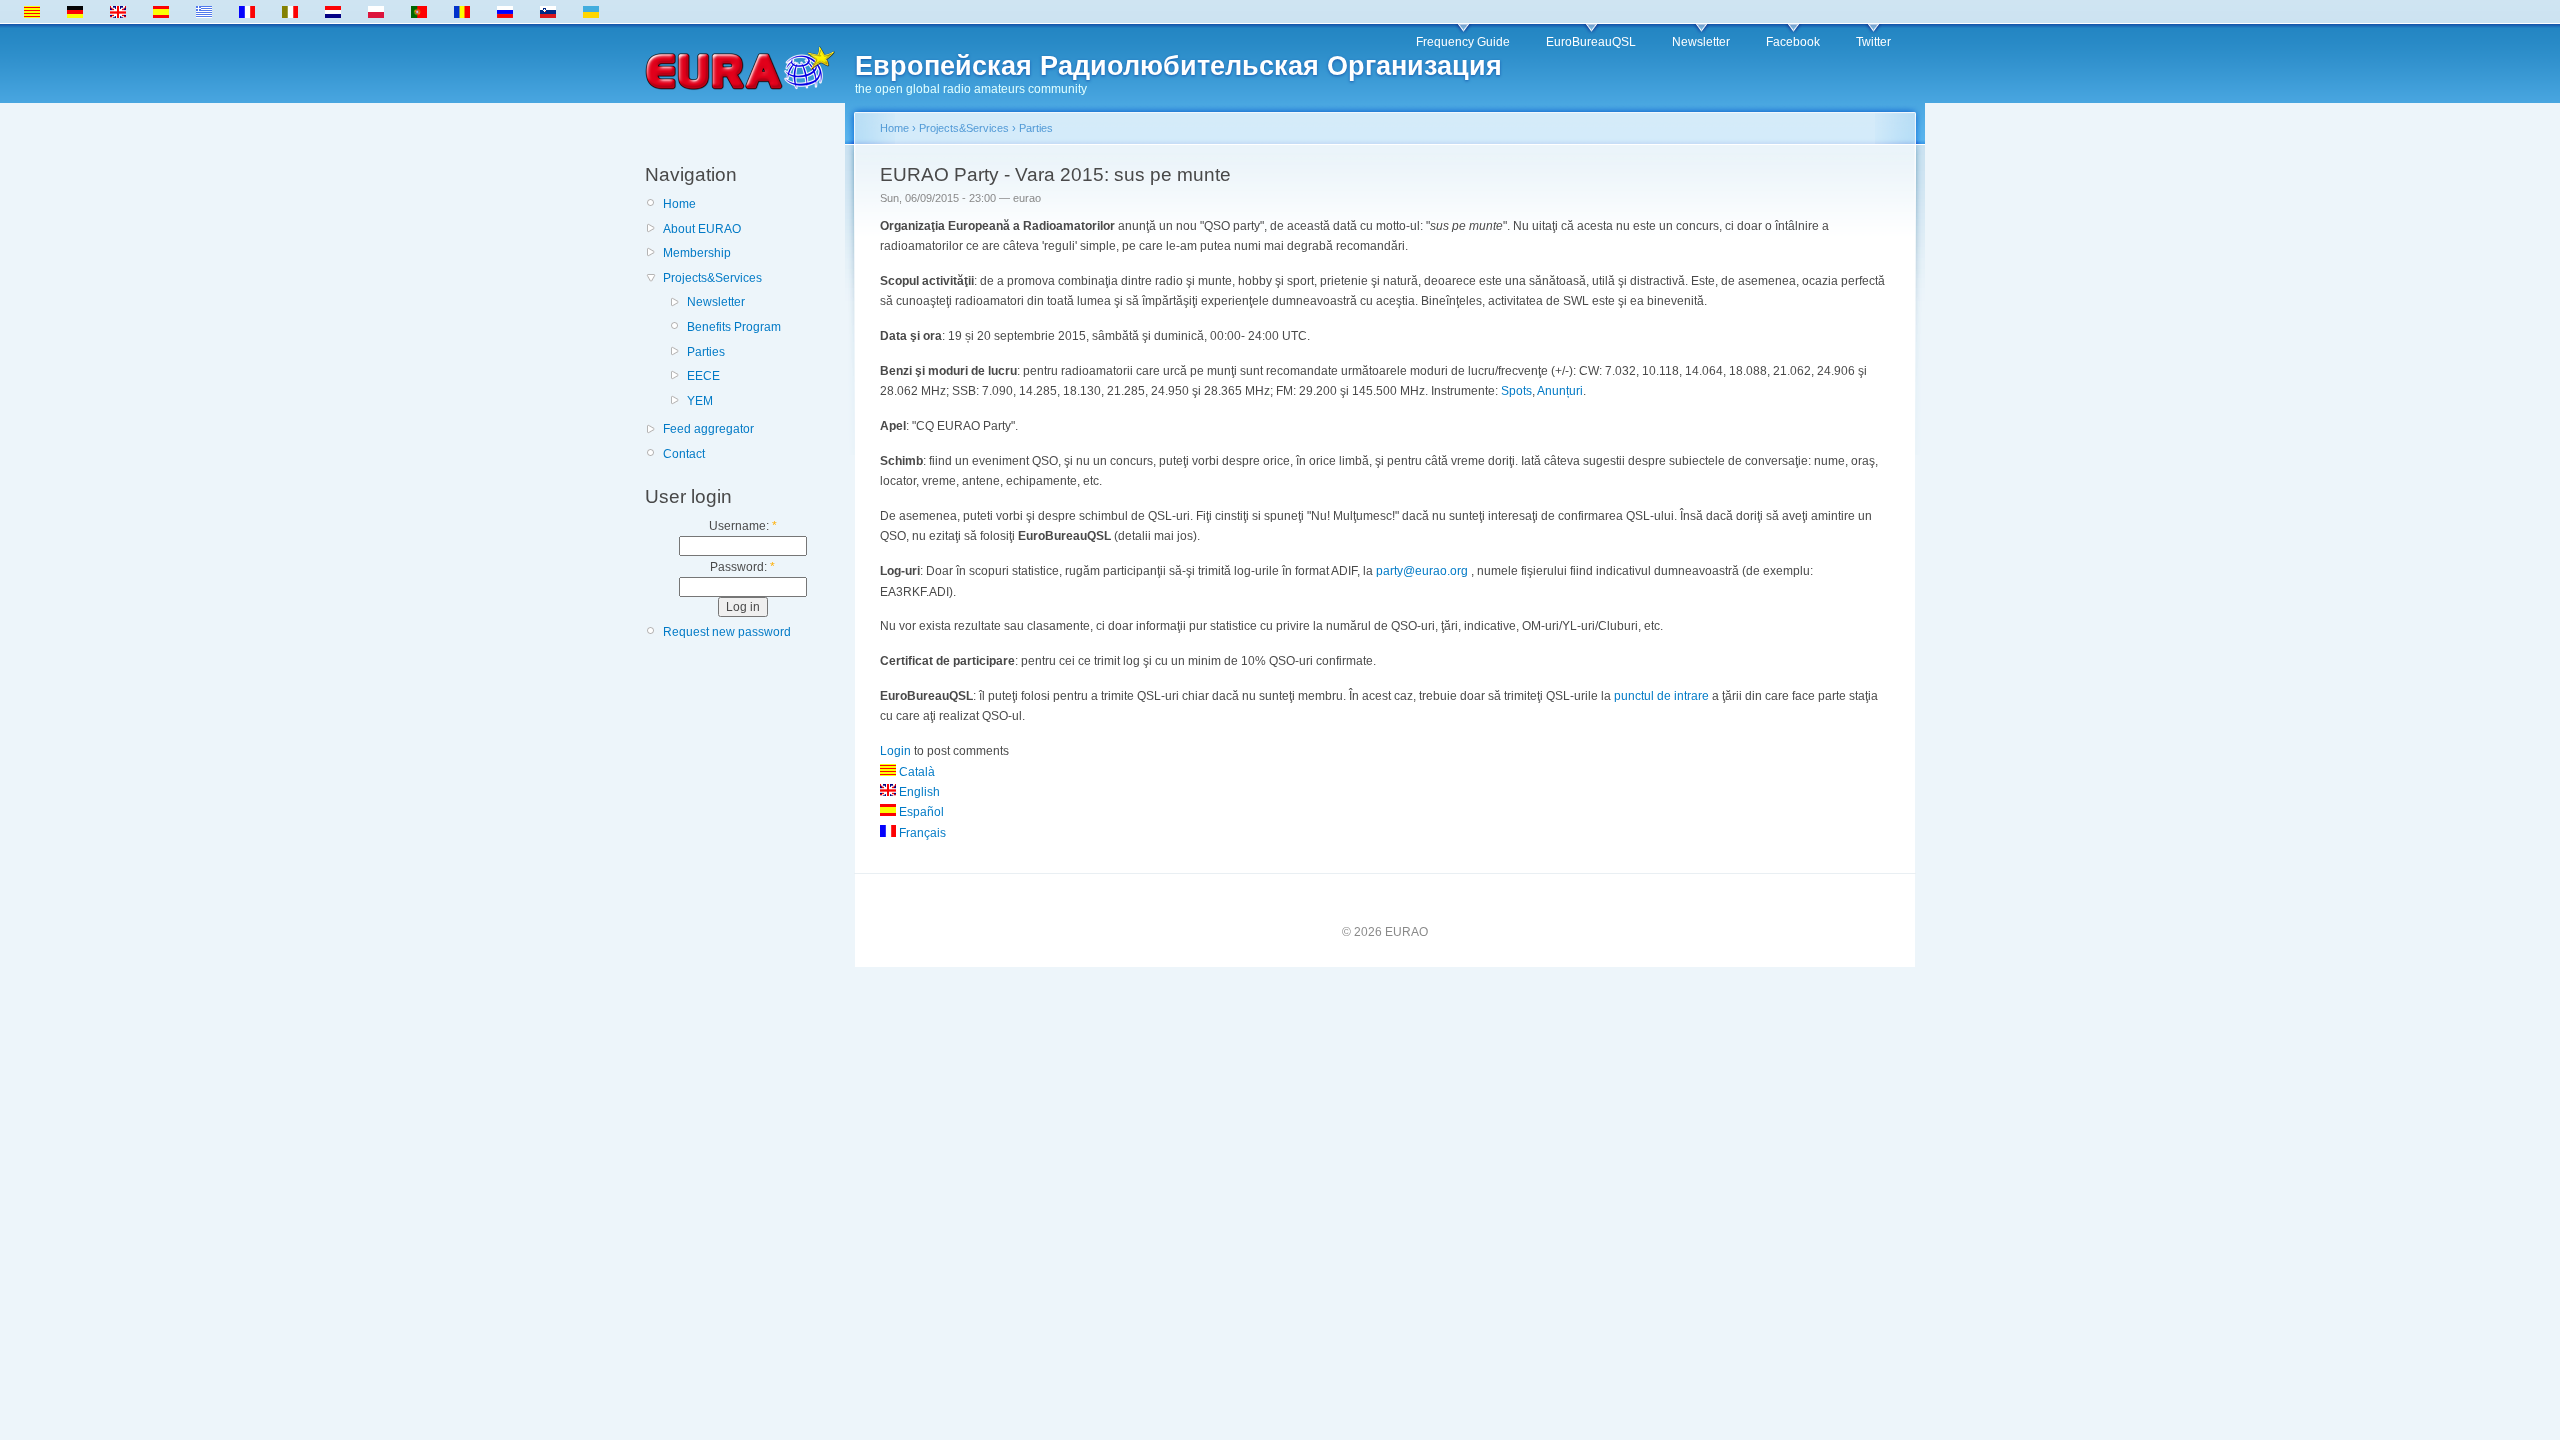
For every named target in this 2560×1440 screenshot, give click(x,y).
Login (895, 751)
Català (915, 772)
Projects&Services (712, 278)
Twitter (1873, 42)
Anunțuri (1560, 391)
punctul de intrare (1661, 696)
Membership (697, 253)
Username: (743, 526)
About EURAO (702, 229)
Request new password (727, 632)
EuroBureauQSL (1591, 42)
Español (920, 812)
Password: (742, 567)
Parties (706, 352)
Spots (1516, 391)
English (918, 792)
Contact (684, 454)
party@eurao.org (1422, 571)
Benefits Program (734, 327)
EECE (703, 376)
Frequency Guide (1463, 42)
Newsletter (1701, 42)
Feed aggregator (708, 429)
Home (679, 204)
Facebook (1793, 42)
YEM (700, 401)
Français (921, 833)
